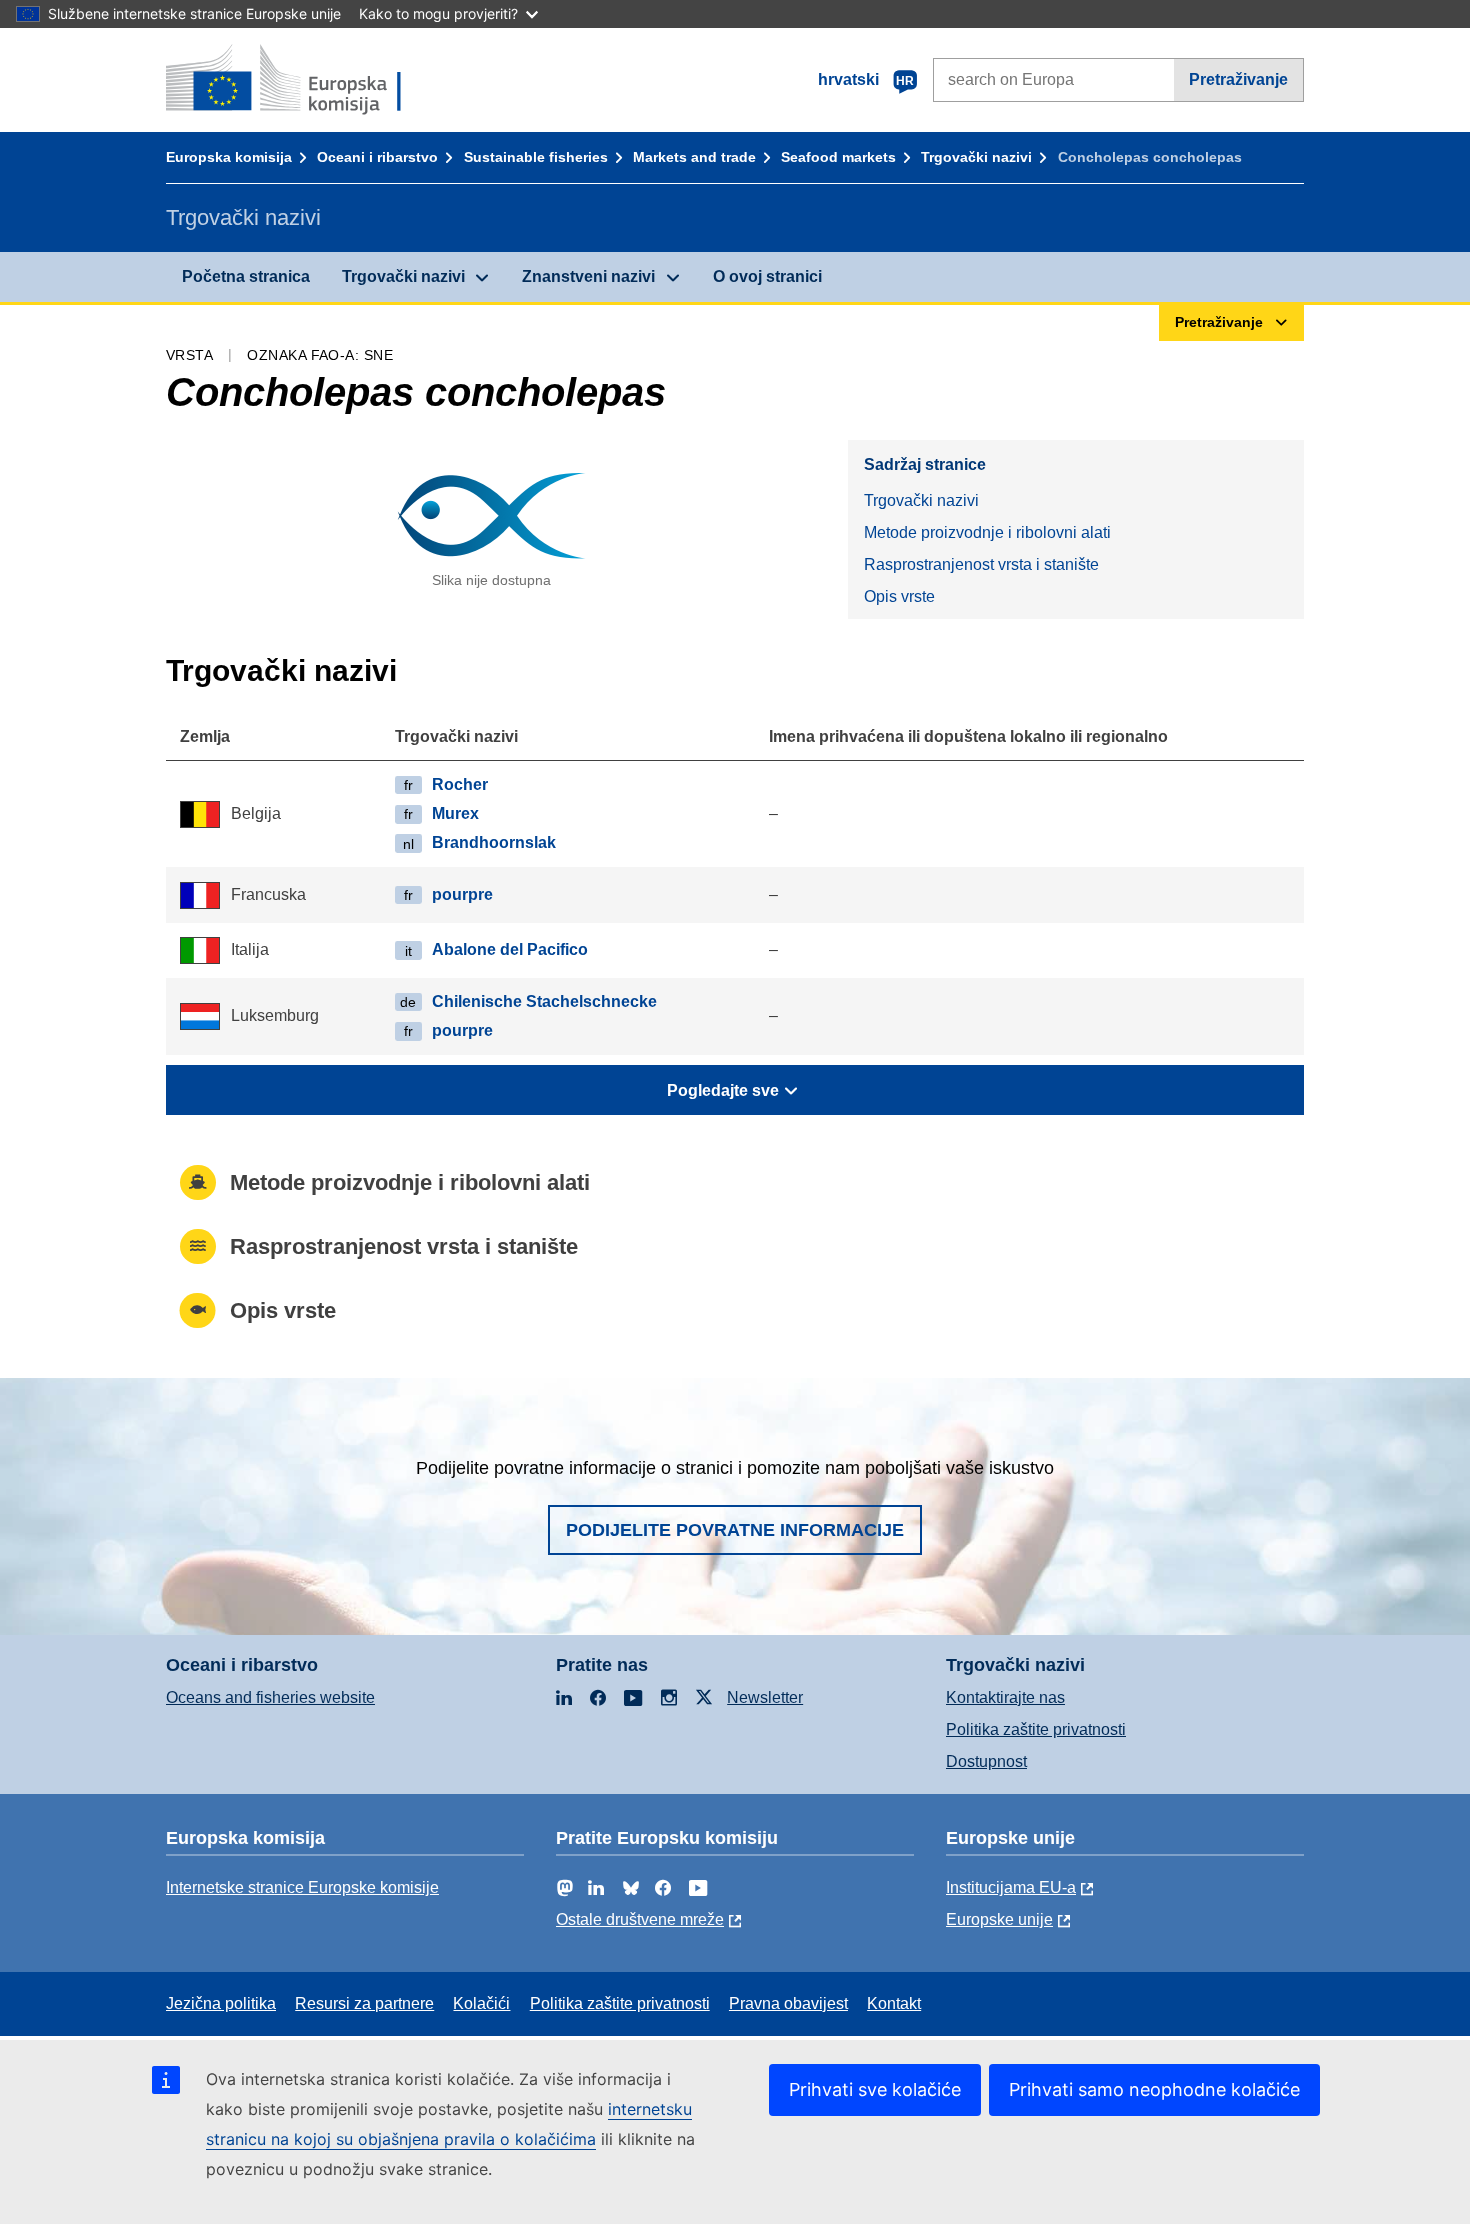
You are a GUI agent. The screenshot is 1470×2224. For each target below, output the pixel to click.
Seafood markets (838, 157)
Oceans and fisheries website (270, 1697)
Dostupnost (986, 1761)
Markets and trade (694, 157)
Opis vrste (899, 596)
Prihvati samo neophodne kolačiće (1154, 2089)
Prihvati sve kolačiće (875, 2089)
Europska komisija (229, 157)
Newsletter (765, 1697)
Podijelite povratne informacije (735, 1530)
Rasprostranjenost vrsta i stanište (981, 564)
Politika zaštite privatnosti (1036, 1729)
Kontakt (894, 2003)
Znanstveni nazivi (588, 276)
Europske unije (999, 1919)
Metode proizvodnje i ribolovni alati (987, 532)
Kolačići (481, 2003)
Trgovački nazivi (976, 157)
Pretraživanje (1238, 79)
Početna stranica (246, 276)
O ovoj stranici (767, 276)
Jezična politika (221, 2003)
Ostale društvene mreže (640, 1919)
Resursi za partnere (364, 2003)
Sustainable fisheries (536, 157)
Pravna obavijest (788, 2003)
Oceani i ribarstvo (377, 157)
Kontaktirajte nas (1005, 1697)
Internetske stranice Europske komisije (302, 1887)
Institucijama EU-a (1011, 1887)
